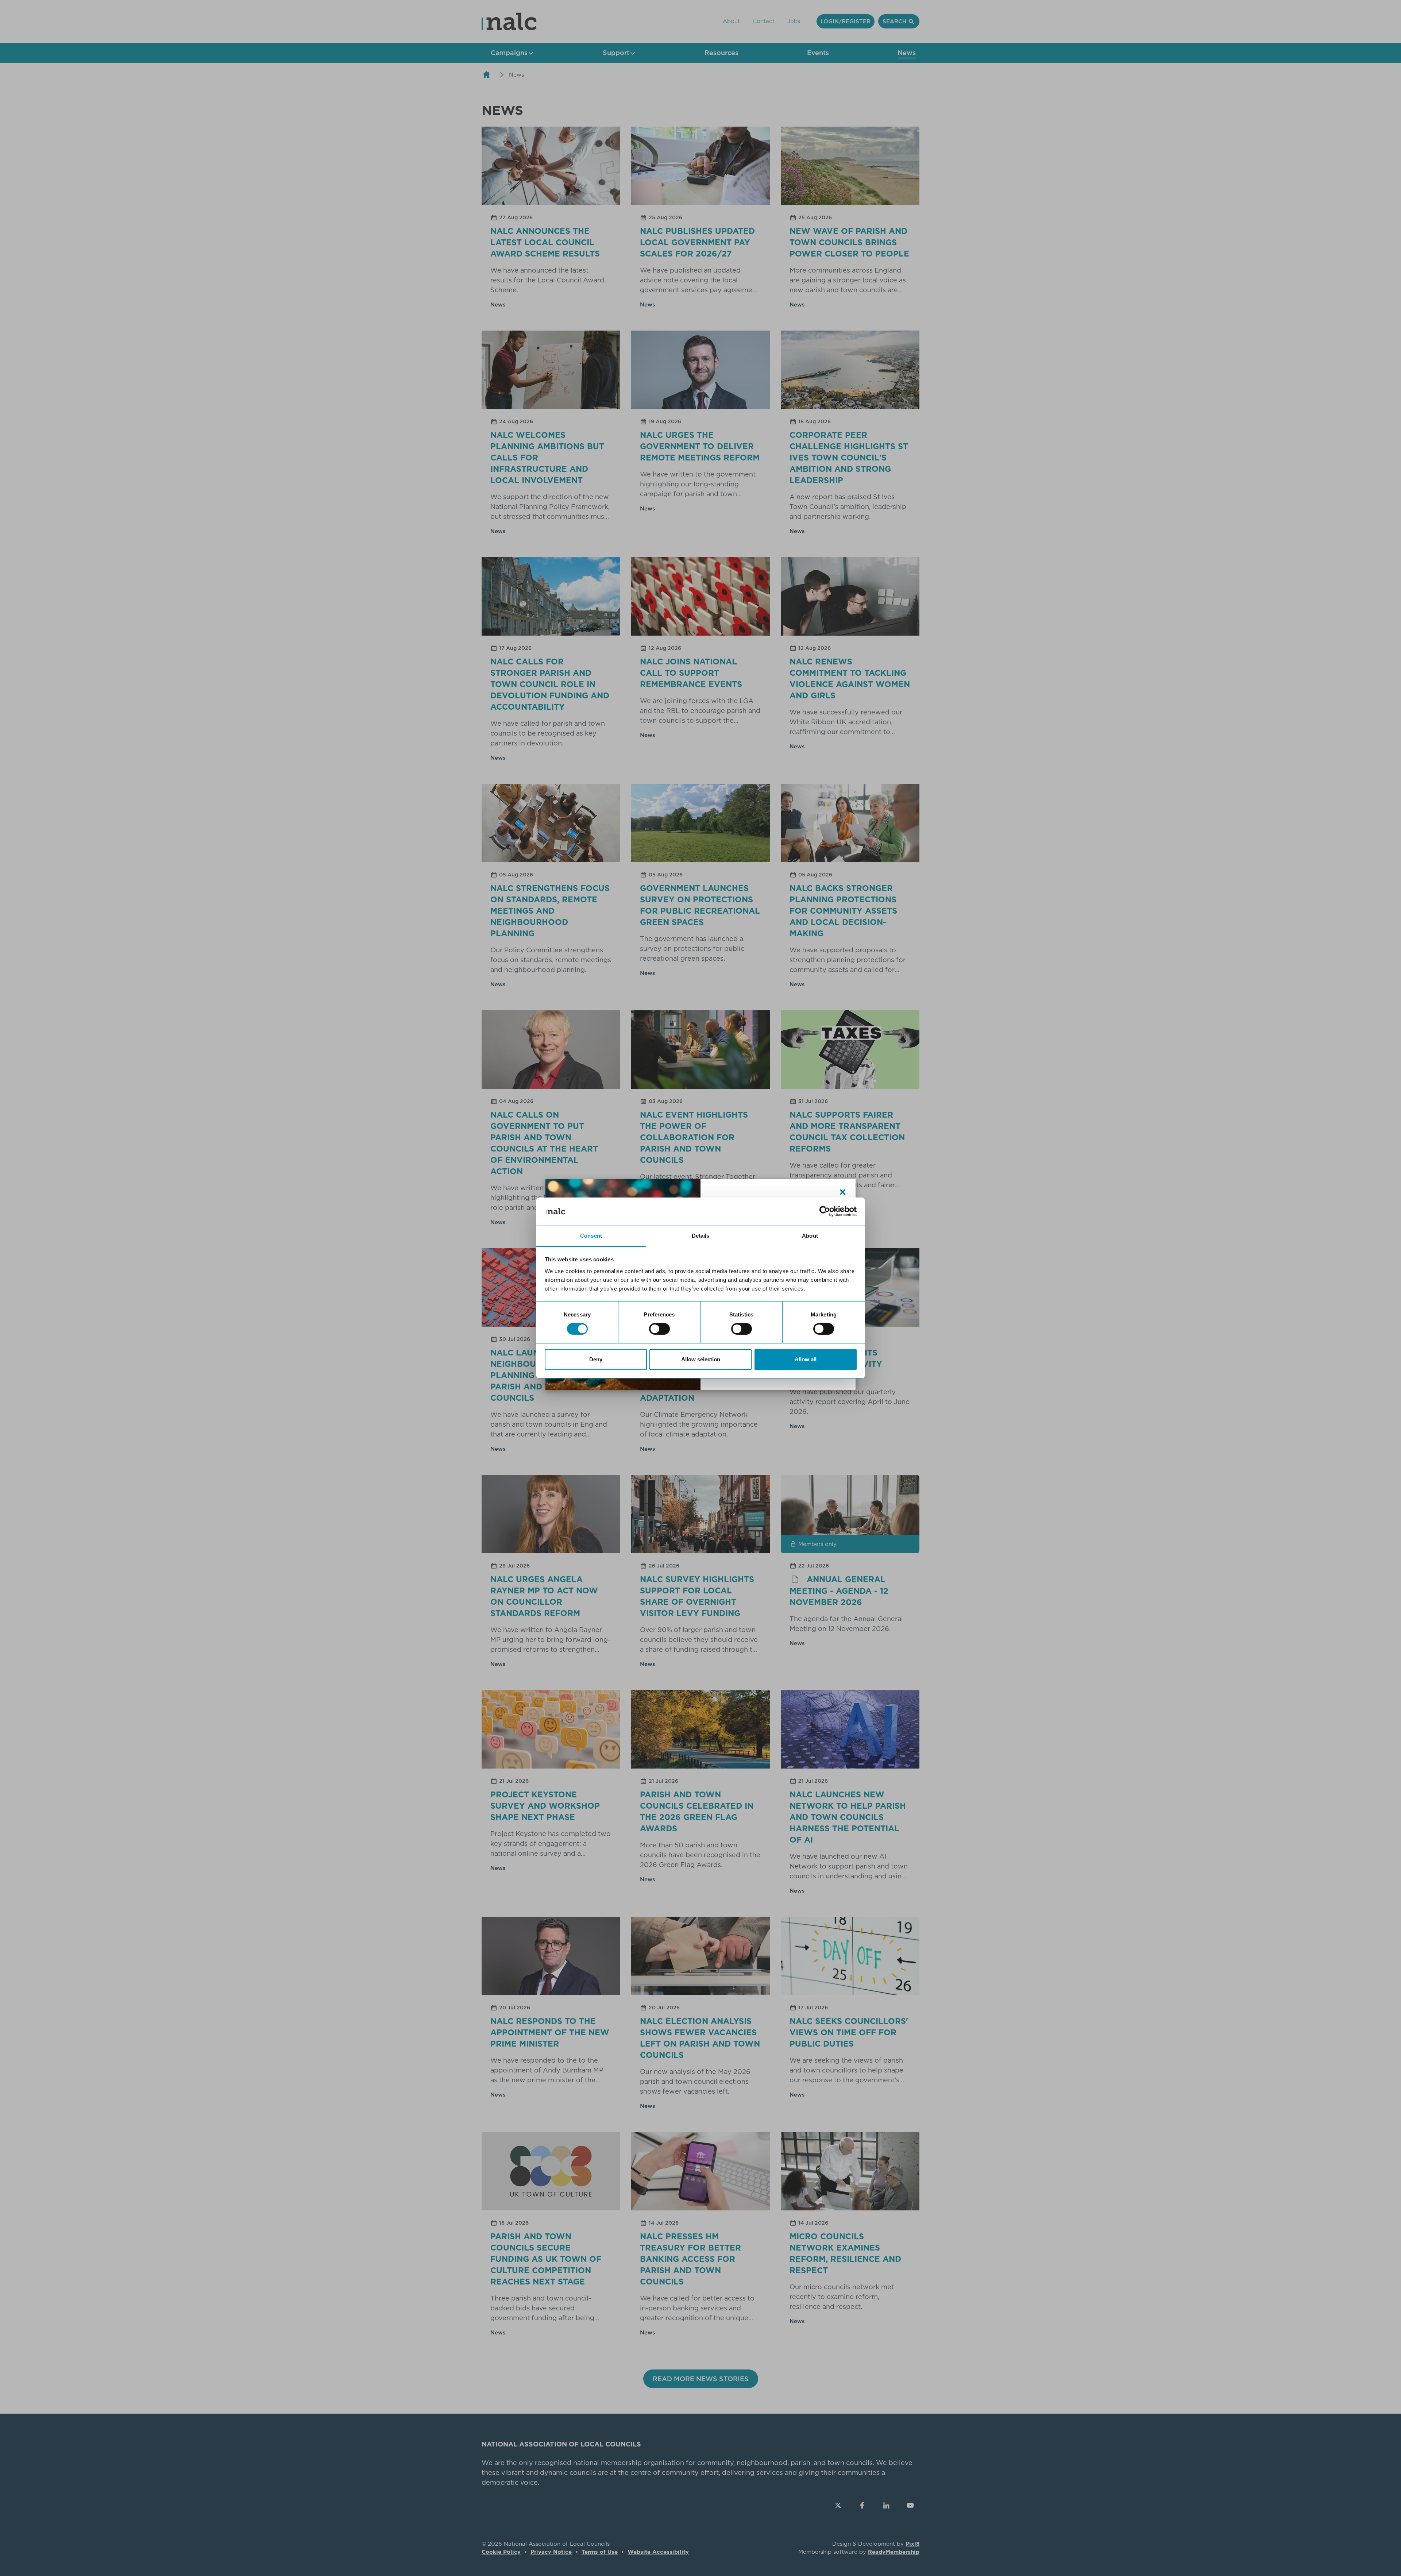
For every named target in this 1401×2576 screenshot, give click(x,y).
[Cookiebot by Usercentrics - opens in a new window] (825, 1211)
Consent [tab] (591, 1236)
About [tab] (810, 1236)
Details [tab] (701, 1236)
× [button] (843, 1192)
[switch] (659, 1329)
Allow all (806, 1359)
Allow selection (701, 1359)
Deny (596, 1359)
